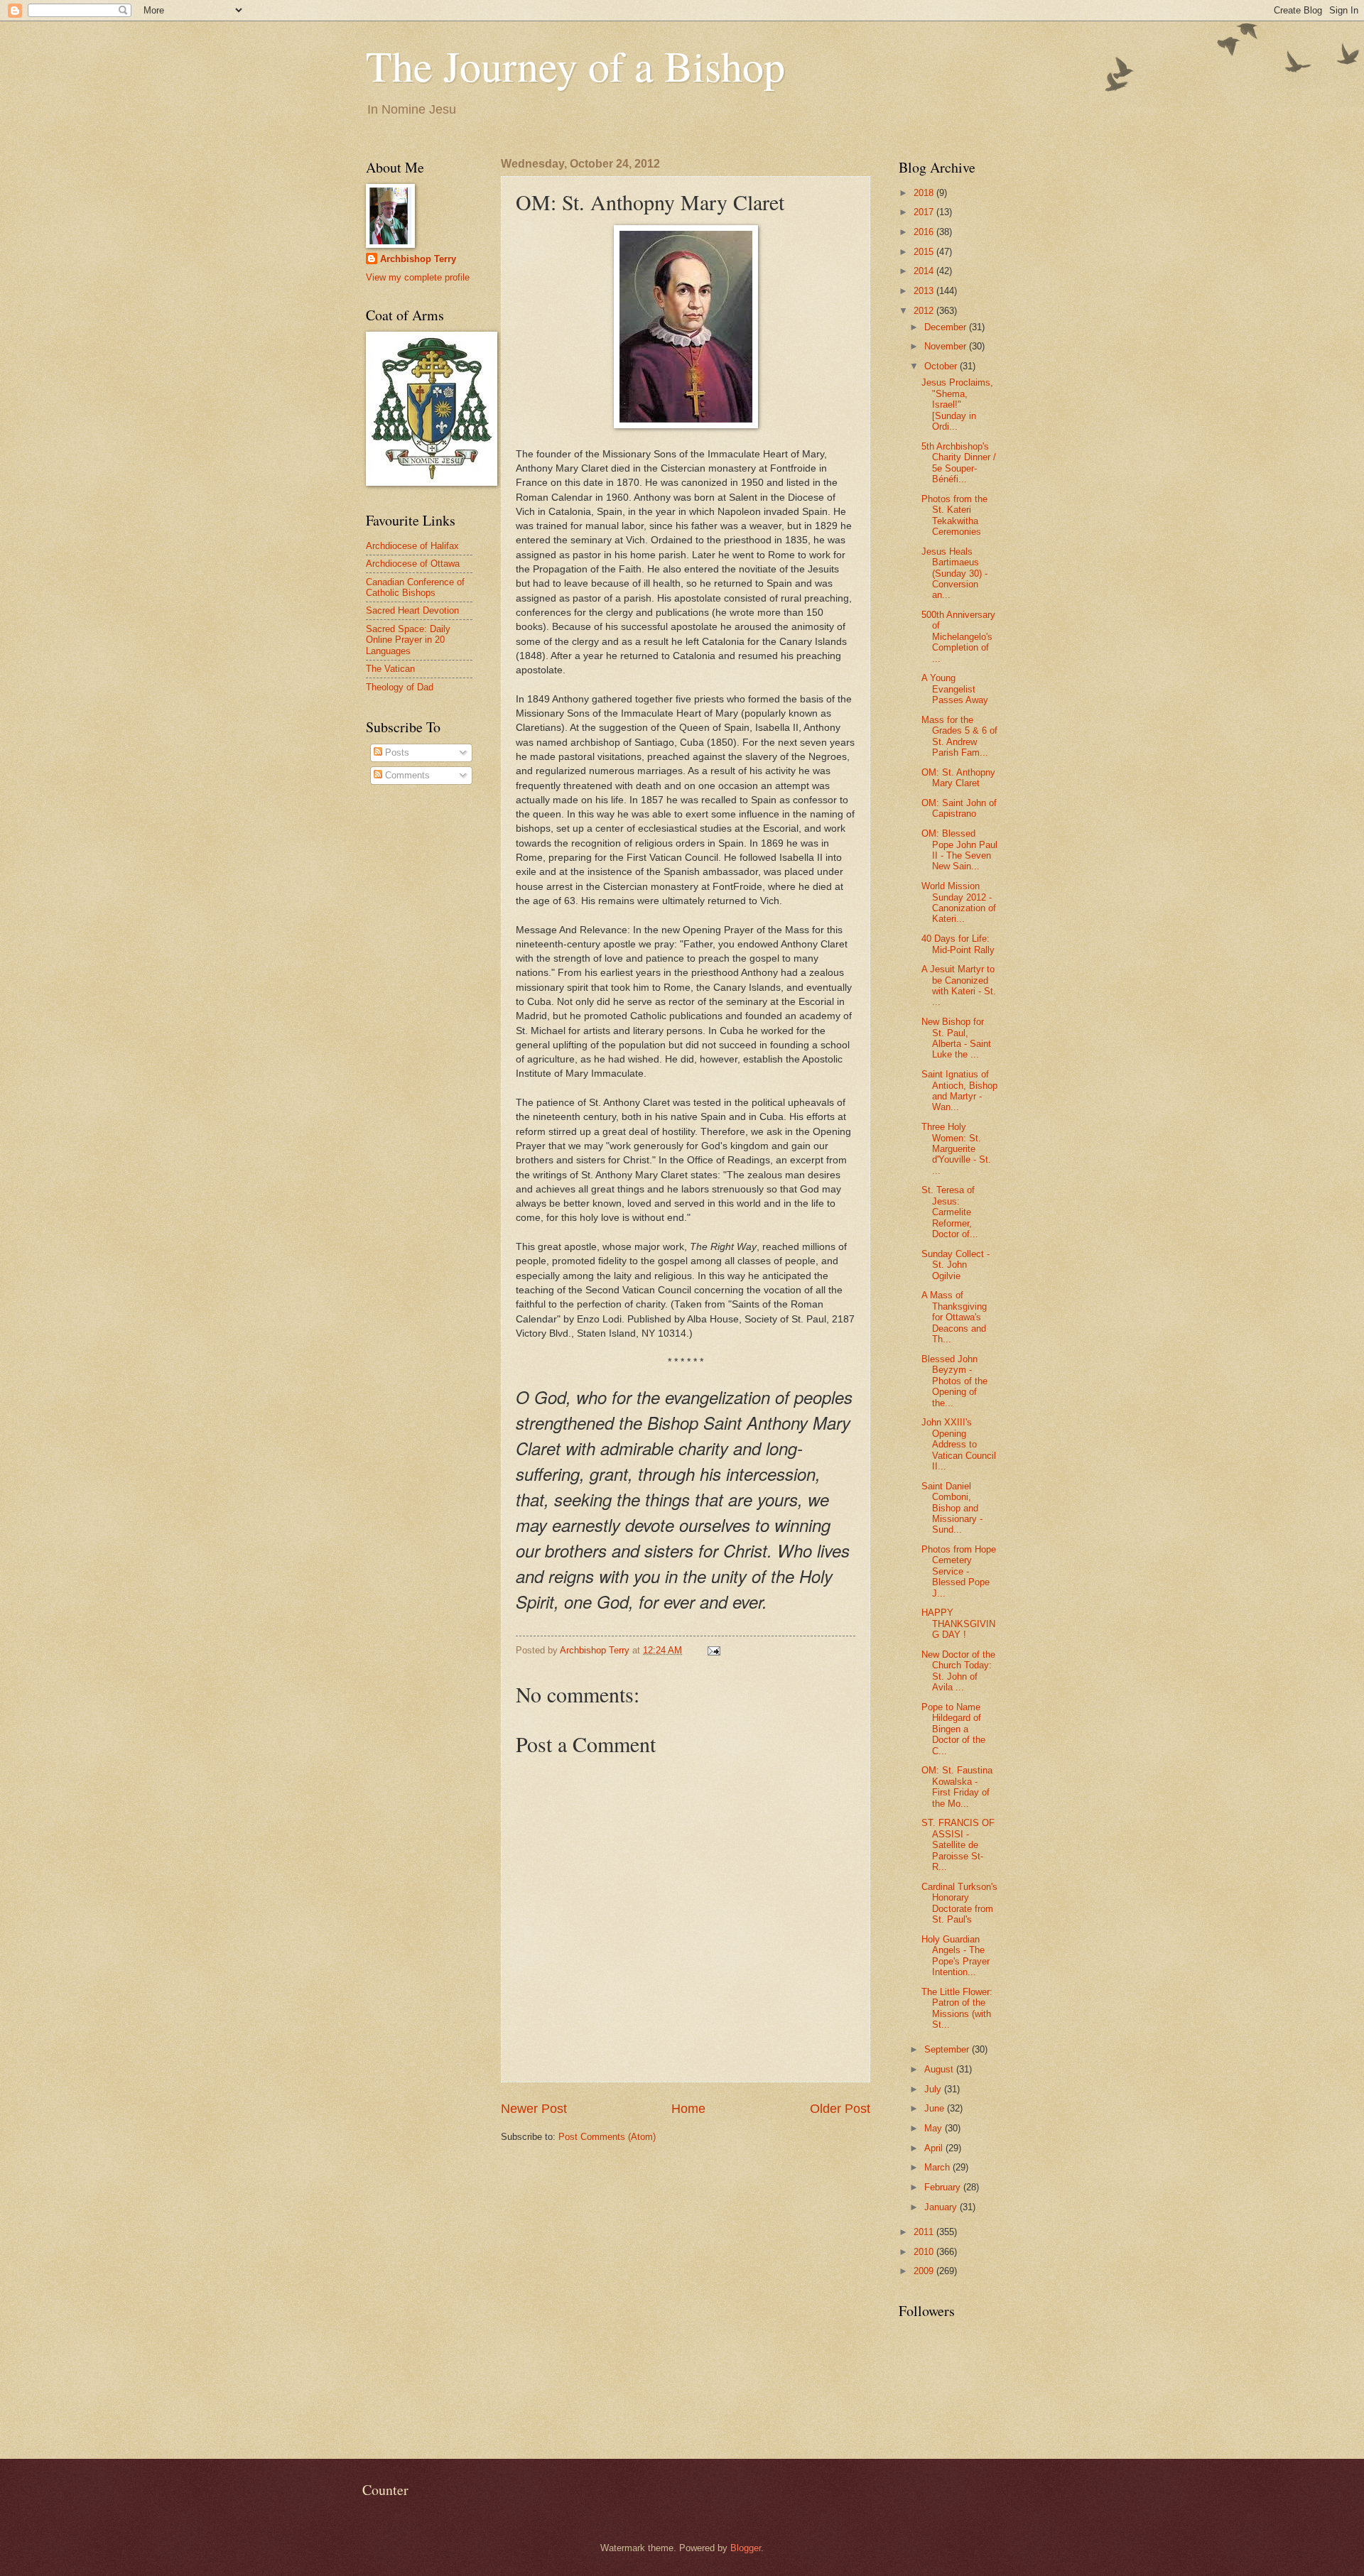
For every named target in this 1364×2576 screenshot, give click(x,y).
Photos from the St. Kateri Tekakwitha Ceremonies (954, 515)
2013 (925, 291)
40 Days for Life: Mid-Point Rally (958, 944)
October (942, 366)
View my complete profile (418, 277)
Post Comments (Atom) (607, 2137)
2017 (925, 212)
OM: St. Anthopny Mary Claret (958, 778)
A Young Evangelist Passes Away (955, 689)
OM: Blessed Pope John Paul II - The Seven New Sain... (959, 850)
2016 (925, 232)
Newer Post (534, 2109)
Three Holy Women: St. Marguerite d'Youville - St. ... (956, 1149)
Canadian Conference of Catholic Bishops (415, 587)
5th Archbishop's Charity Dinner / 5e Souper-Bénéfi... (959, 463)
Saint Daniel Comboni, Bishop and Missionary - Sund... (952, 1508)
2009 (925, 2271)
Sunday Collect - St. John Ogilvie (956, 1265)
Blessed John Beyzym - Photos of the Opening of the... (954, 1381)
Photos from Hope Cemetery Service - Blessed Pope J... (959, 1571)
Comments (406, 775)
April (935, 2148)
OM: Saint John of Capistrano (959, 808)
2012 (925, 311)
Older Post (840, 2109)
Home (688, 2109)
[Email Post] (713, 1650)
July (934, 2089)
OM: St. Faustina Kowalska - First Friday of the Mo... (957, 1787)
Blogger (746, 2548)
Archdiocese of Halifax (412, 546)
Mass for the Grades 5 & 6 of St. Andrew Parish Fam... (959, 736)
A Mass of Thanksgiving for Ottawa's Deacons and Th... (954, 1317)
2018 (925, 193)
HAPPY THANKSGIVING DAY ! (958, 1624)
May (935, 2128)
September (948, 2049)
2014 (925, 271)
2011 (925, 2232)
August (940, 2069)
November (947, 346)
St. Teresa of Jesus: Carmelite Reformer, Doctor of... (950, 1212)
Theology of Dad (400, 687)
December (947, 327)
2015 (925, 252)
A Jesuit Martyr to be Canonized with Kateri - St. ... (959, 985)
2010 (925, 2252)
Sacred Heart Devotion (412, 610)
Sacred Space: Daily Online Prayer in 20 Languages (408, 640)
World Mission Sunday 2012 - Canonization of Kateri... (959, 902)
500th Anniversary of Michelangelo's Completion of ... (958, 637)
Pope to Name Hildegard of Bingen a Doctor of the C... (953, 1729)
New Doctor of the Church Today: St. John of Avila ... (958, 1671)
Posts (396, 752)
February (944, 2187)
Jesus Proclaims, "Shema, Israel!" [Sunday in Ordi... (957, 404)
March (938, 2167)
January (942, 2207)
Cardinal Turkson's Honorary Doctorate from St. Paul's (959, 1903)
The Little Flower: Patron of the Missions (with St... (957, 2008)
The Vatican (390, 669)
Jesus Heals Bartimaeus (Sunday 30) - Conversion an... (954, 574)
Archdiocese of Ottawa (413, 564)
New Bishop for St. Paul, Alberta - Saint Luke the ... (956, 1038)
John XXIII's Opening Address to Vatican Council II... (959, 1444)
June (936, 2108)
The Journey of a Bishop (575, 65)
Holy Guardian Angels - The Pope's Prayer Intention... (956, 1956)
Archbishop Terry (418, 259)
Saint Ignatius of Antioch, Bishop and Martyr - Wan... (959, 1091)
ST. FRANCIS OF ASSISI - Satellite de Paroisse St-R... (958, 1845)
